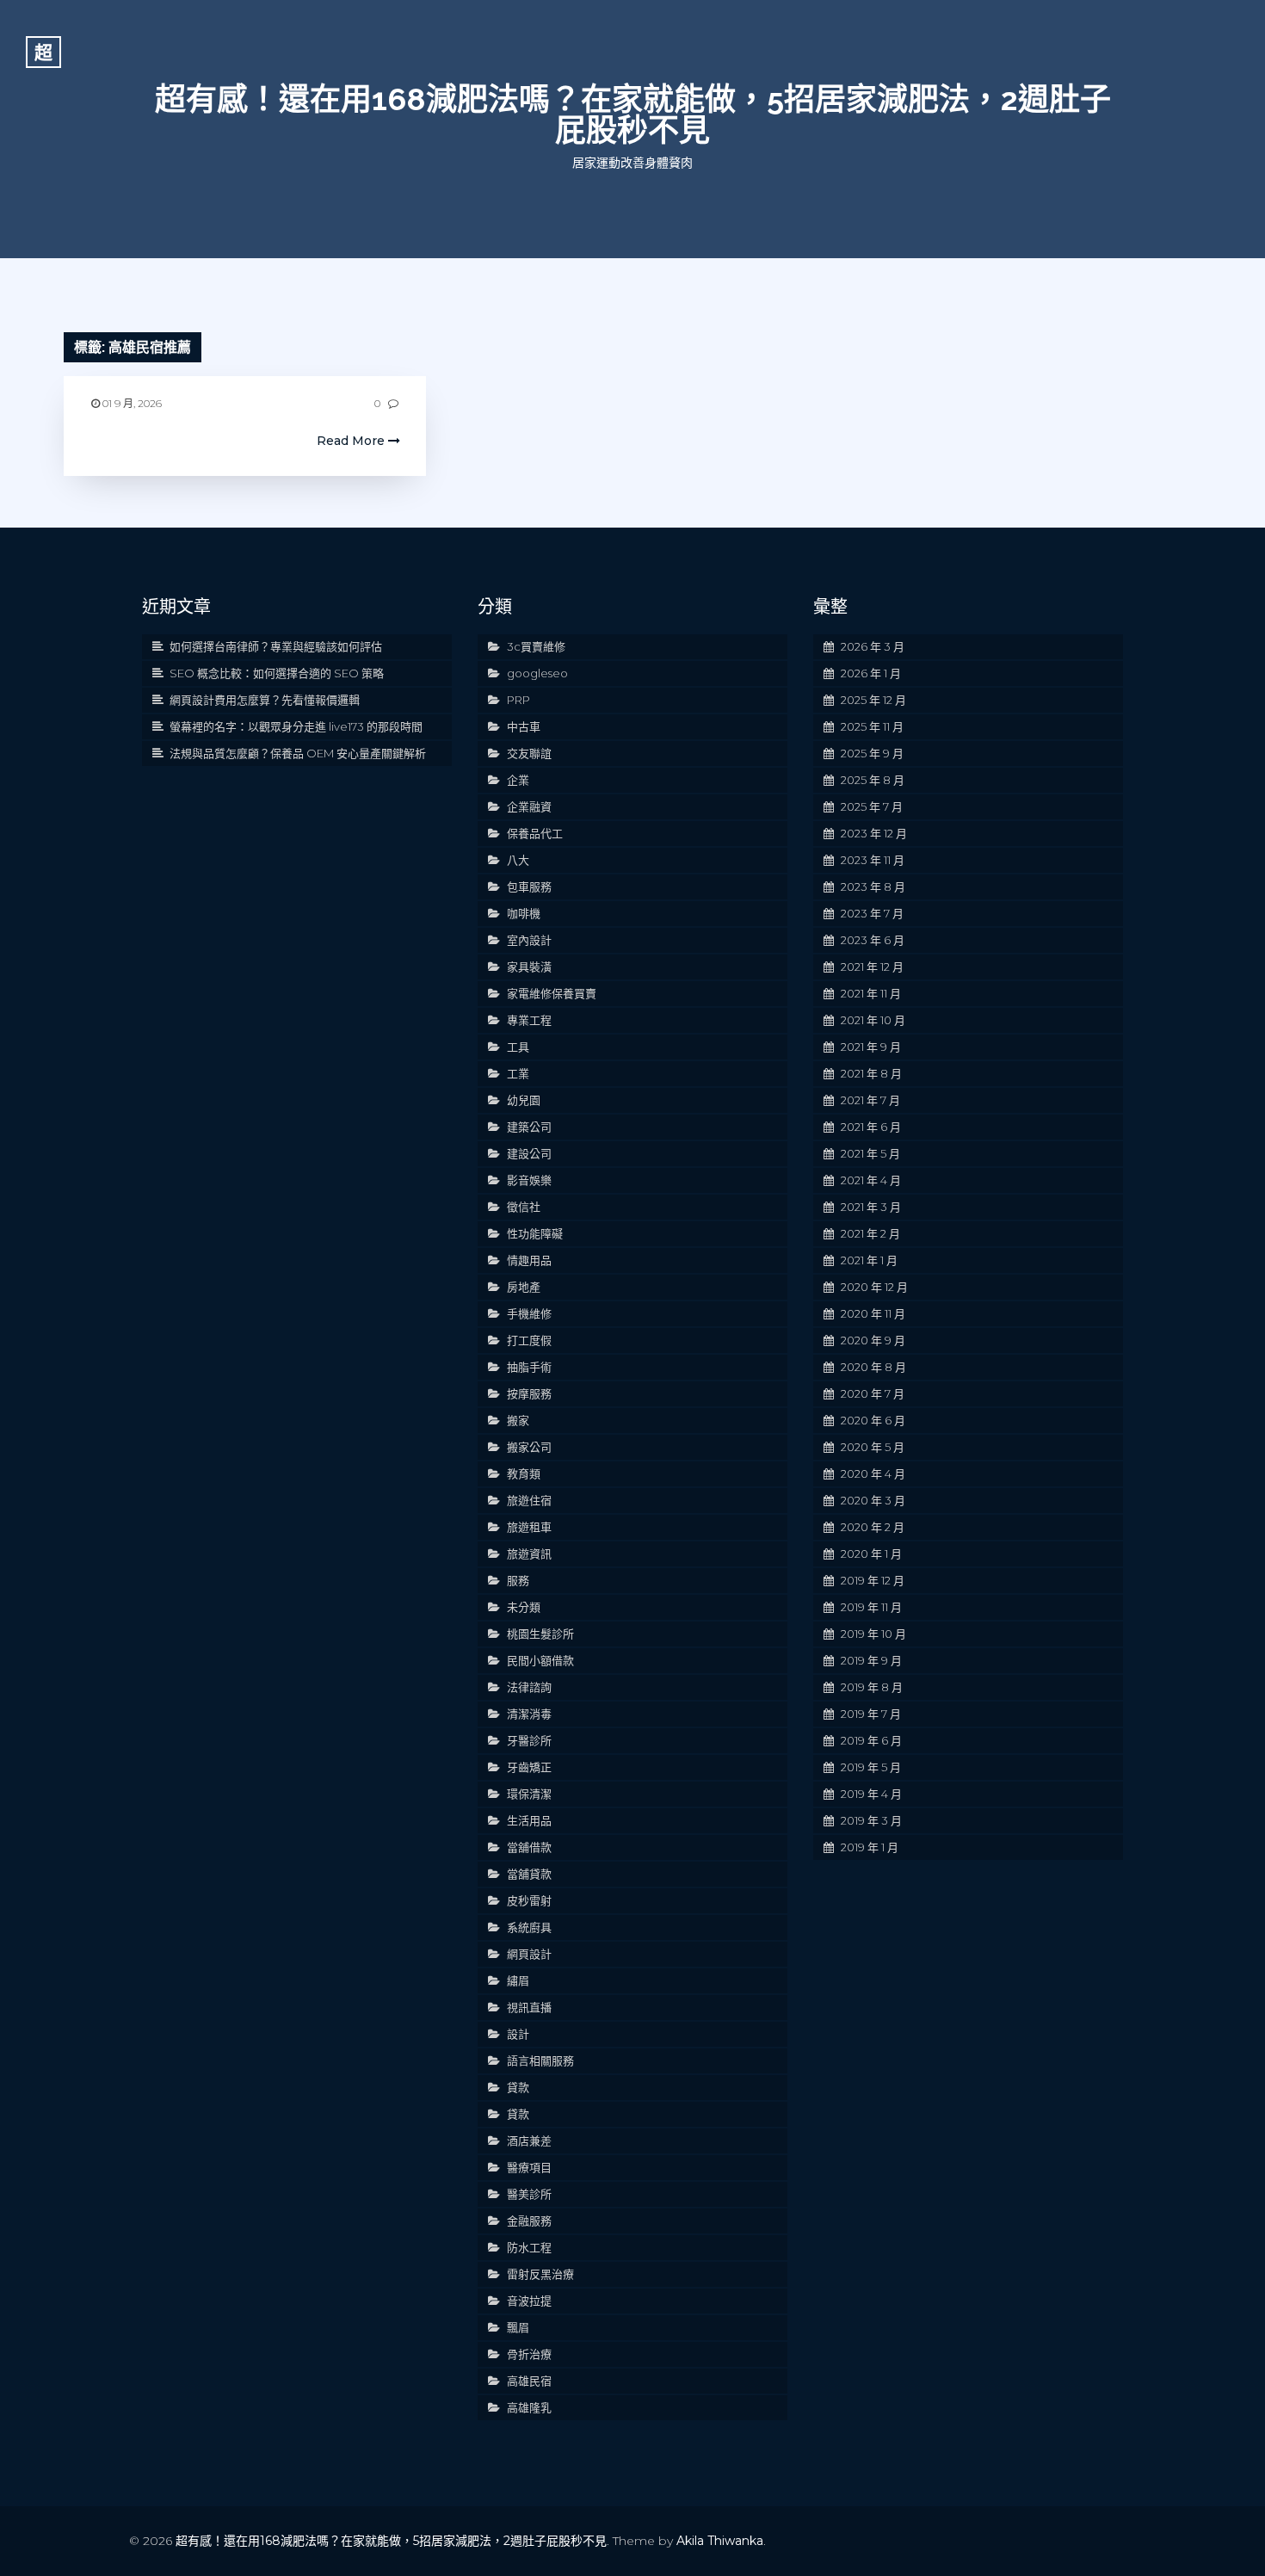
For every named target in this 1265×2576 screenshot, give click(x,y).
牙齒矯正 (529, 1767)
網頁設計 (529, 1954)
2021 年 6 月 (871, 1127)
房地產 (524, 1287)
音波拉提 (529, 2301)
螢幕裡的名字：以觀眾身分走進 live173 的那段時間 (296, 726)
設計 (518, 2034)
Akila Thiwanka (720, 2541)
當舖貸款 (529, 1874)
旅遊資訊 (529, 1554)
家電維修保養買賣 (552, 993)
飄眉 (518, 2327)
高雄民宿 (529, 2381)
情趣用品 (529, 1260)
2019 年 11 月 (871, 1607)
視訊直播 (529, 2007)
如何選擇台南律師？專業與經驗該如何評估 (276, 646)
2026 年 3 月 (873, 646)
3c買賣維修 (536, 646)
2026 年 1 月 (871, 673)
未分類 (524, 1607)
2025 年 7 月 (872, 806)
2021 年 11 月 (871, 993)
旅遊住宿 (529, 1500)
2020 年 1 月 (871, 1554)
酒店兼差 (529, 2140)
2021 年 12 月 (872, 967)
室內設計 (529, 940)
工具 (518, 1047)
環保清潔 (529, 1794)
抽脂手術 (529, 1367)
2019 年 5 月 (871, 1767)
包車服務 (529, 886)
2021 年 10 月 (873, 1020)
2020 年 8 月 (873, 1367)
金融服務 (529, 2221)
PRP (518, 700)
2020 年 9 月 (873, 1340)
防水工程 (529, 2247)
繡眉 (518, 1980)
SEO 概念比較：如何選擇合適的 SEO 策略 (277, 673)
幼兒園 (524, 1100)
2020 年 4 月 (873, 1473)
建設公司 (529, 1153)
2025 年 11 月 (872, 726)
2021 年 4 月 (871, 1180)
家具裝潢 (529, 967)
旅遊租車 (529, 1527)
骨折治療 (529, 2354)
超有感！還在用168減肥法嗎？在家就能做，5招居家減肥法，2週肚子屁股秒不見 (633, 114)
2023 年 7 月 (872, 913)
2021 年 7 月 (870, 1100)
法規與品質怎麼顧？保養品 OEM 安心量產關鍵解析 (298, 753)
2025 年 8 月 (873, 780)
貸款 (518, 2087)
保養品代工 (535, 833)
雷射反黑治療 (540, 2274)
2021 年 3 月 (871, 1207)
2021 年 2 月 (870, 1233)
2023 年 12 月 (874, 833)
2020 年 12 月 (874, 1287)
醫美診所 (529, 2194)
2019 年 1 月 (870, 1847)
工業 (518, 1073)
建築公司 (529, 1127)
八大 (518, 860)
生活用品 (529, 1820)
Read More (352, 441)
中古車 (524, 726)
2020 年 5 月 (873, 1447)
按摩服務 (529, 1393)
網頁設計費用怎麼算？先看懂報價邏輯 (265, 700)
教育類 (524, 1473)
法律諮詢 (529, 1687)
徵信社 (524, 1207)
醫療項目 (529, 2167)
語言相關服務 (540, 2060)
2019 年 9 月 (871, 1660)
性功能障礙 (535, 1233)
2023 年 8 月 (873, 886)
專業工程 (529, 1020)
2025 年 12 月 (873, 700)
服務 (518, 1580)
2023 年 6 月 (873, 940)
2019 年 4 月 (871, 1794)
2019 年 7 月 (871, 1714)
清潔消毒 (529, 1714)
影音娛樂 (529, 1180)
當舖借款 (529, 1847)
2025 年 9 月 (872, 753)
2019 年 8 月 (872, 1687)
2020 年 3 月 (873, 1500)
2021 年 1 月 (869, 1260)
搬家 (518, 1420)
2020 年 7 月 (873, 1393)
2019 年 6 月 (871, 1740)
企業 (518, 780)
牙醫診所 (529, 1740)
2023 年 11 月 (873, 860)
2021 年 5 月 (870, 1153)
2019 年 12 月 (873, 1580)
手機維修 (529, 1313)
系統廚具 (529, 1927)
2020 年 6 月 (873, 1420)
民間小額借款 (540, 1660)
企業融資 (529, 806)
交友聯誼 (529, 753)
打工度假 (529, 1340)
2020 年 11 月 (873, 1313)
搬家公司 (529, 1447)
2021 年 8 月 (871, 1073)
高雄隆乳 (529, 2407)
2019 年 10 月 (873, 1634)
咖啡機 (524, 913)
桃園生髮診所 (540, 1634)
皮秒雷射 (529, 1900)
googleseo (537, 673)
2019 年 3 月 (871, 1820)
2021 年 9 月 (871, 1047)
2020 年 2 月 (873, 1527)
